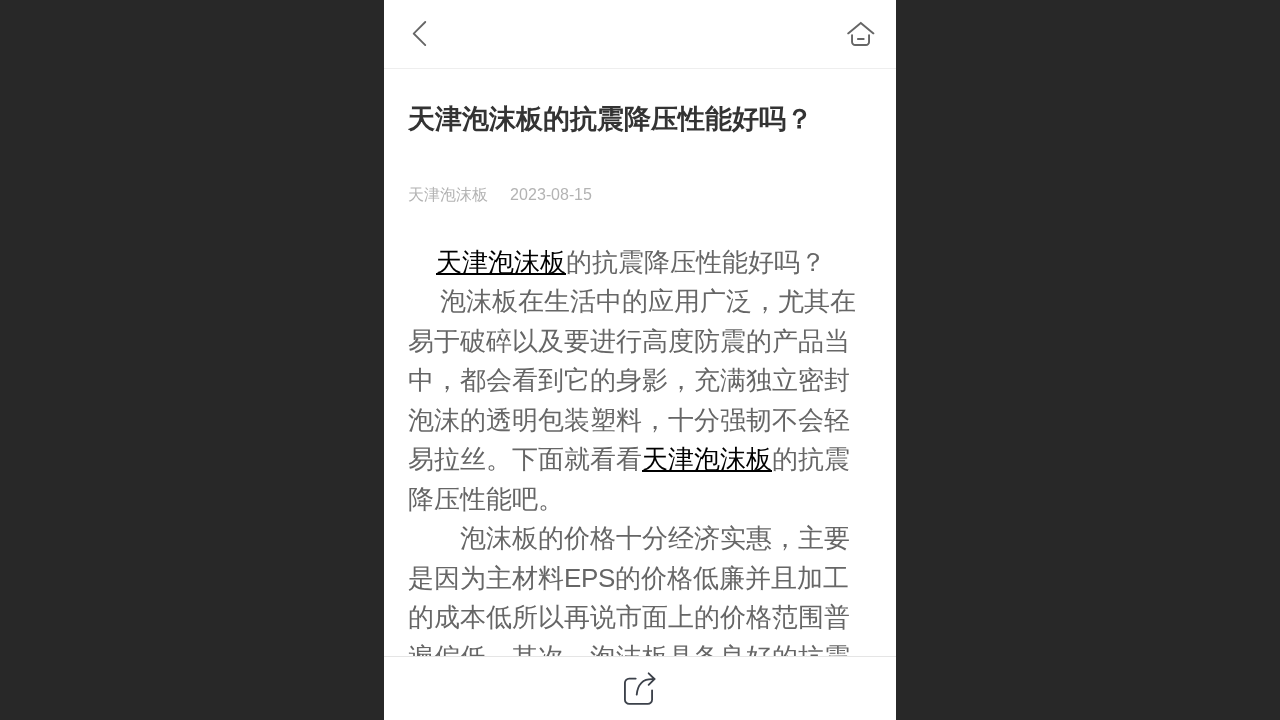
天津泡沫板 (501, 262)
